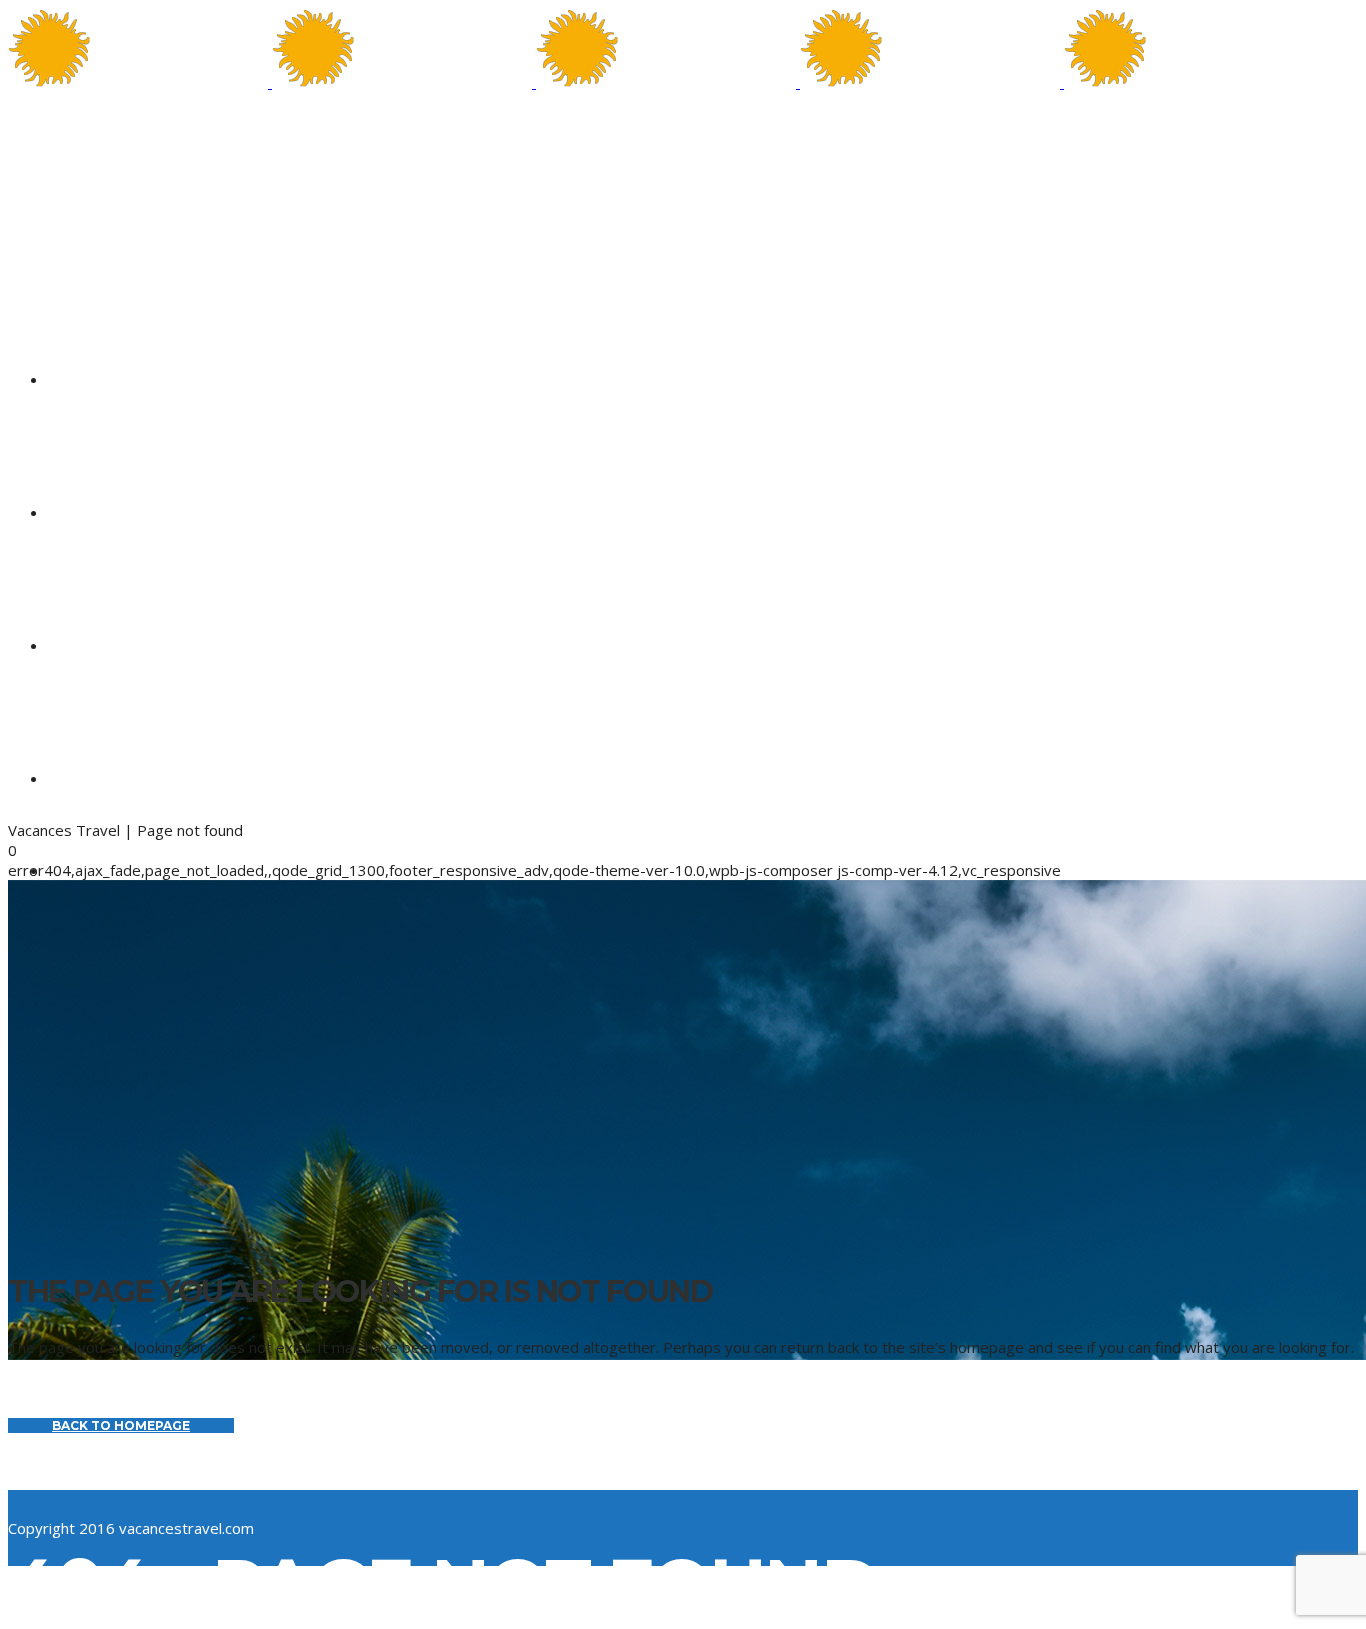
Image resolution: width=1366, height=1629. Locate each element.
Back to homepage (121, 1425)
